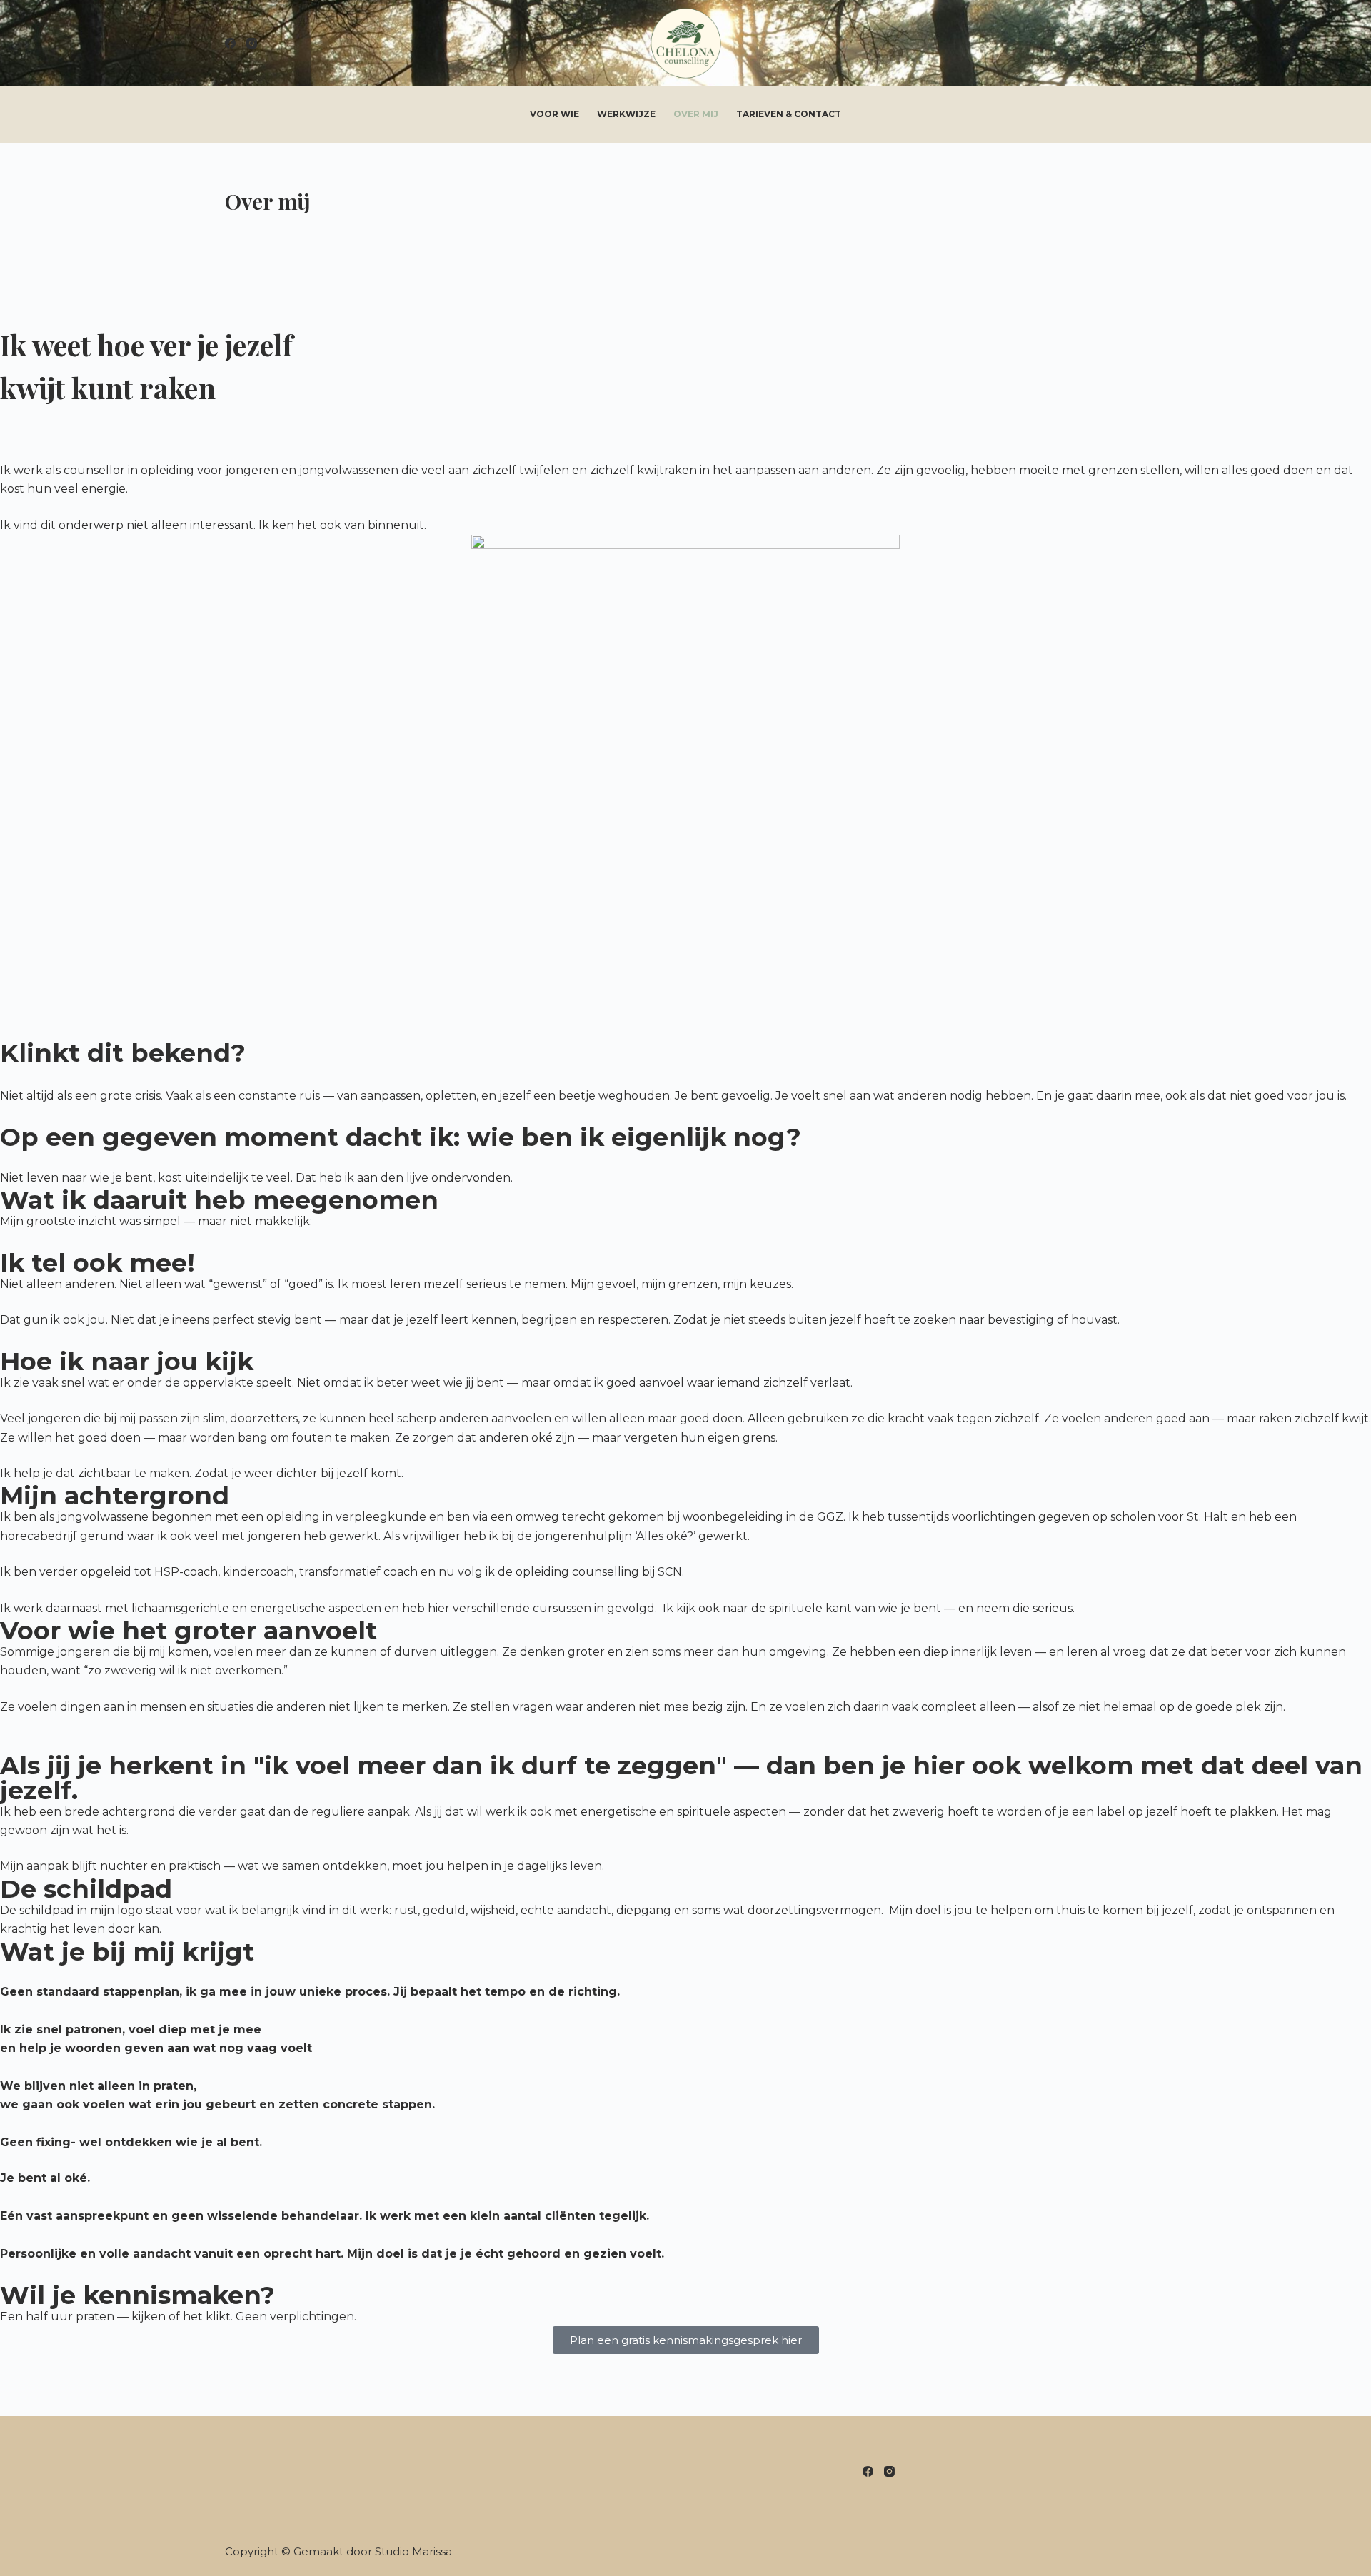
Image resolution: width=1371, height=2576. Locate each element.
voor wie (554, 114)
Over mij (696, 114)
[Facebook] (230, 43)
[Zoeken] (1141, 43)
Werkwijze (626, 114)
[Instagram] (252, 43)
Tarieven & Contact (789, 114)
